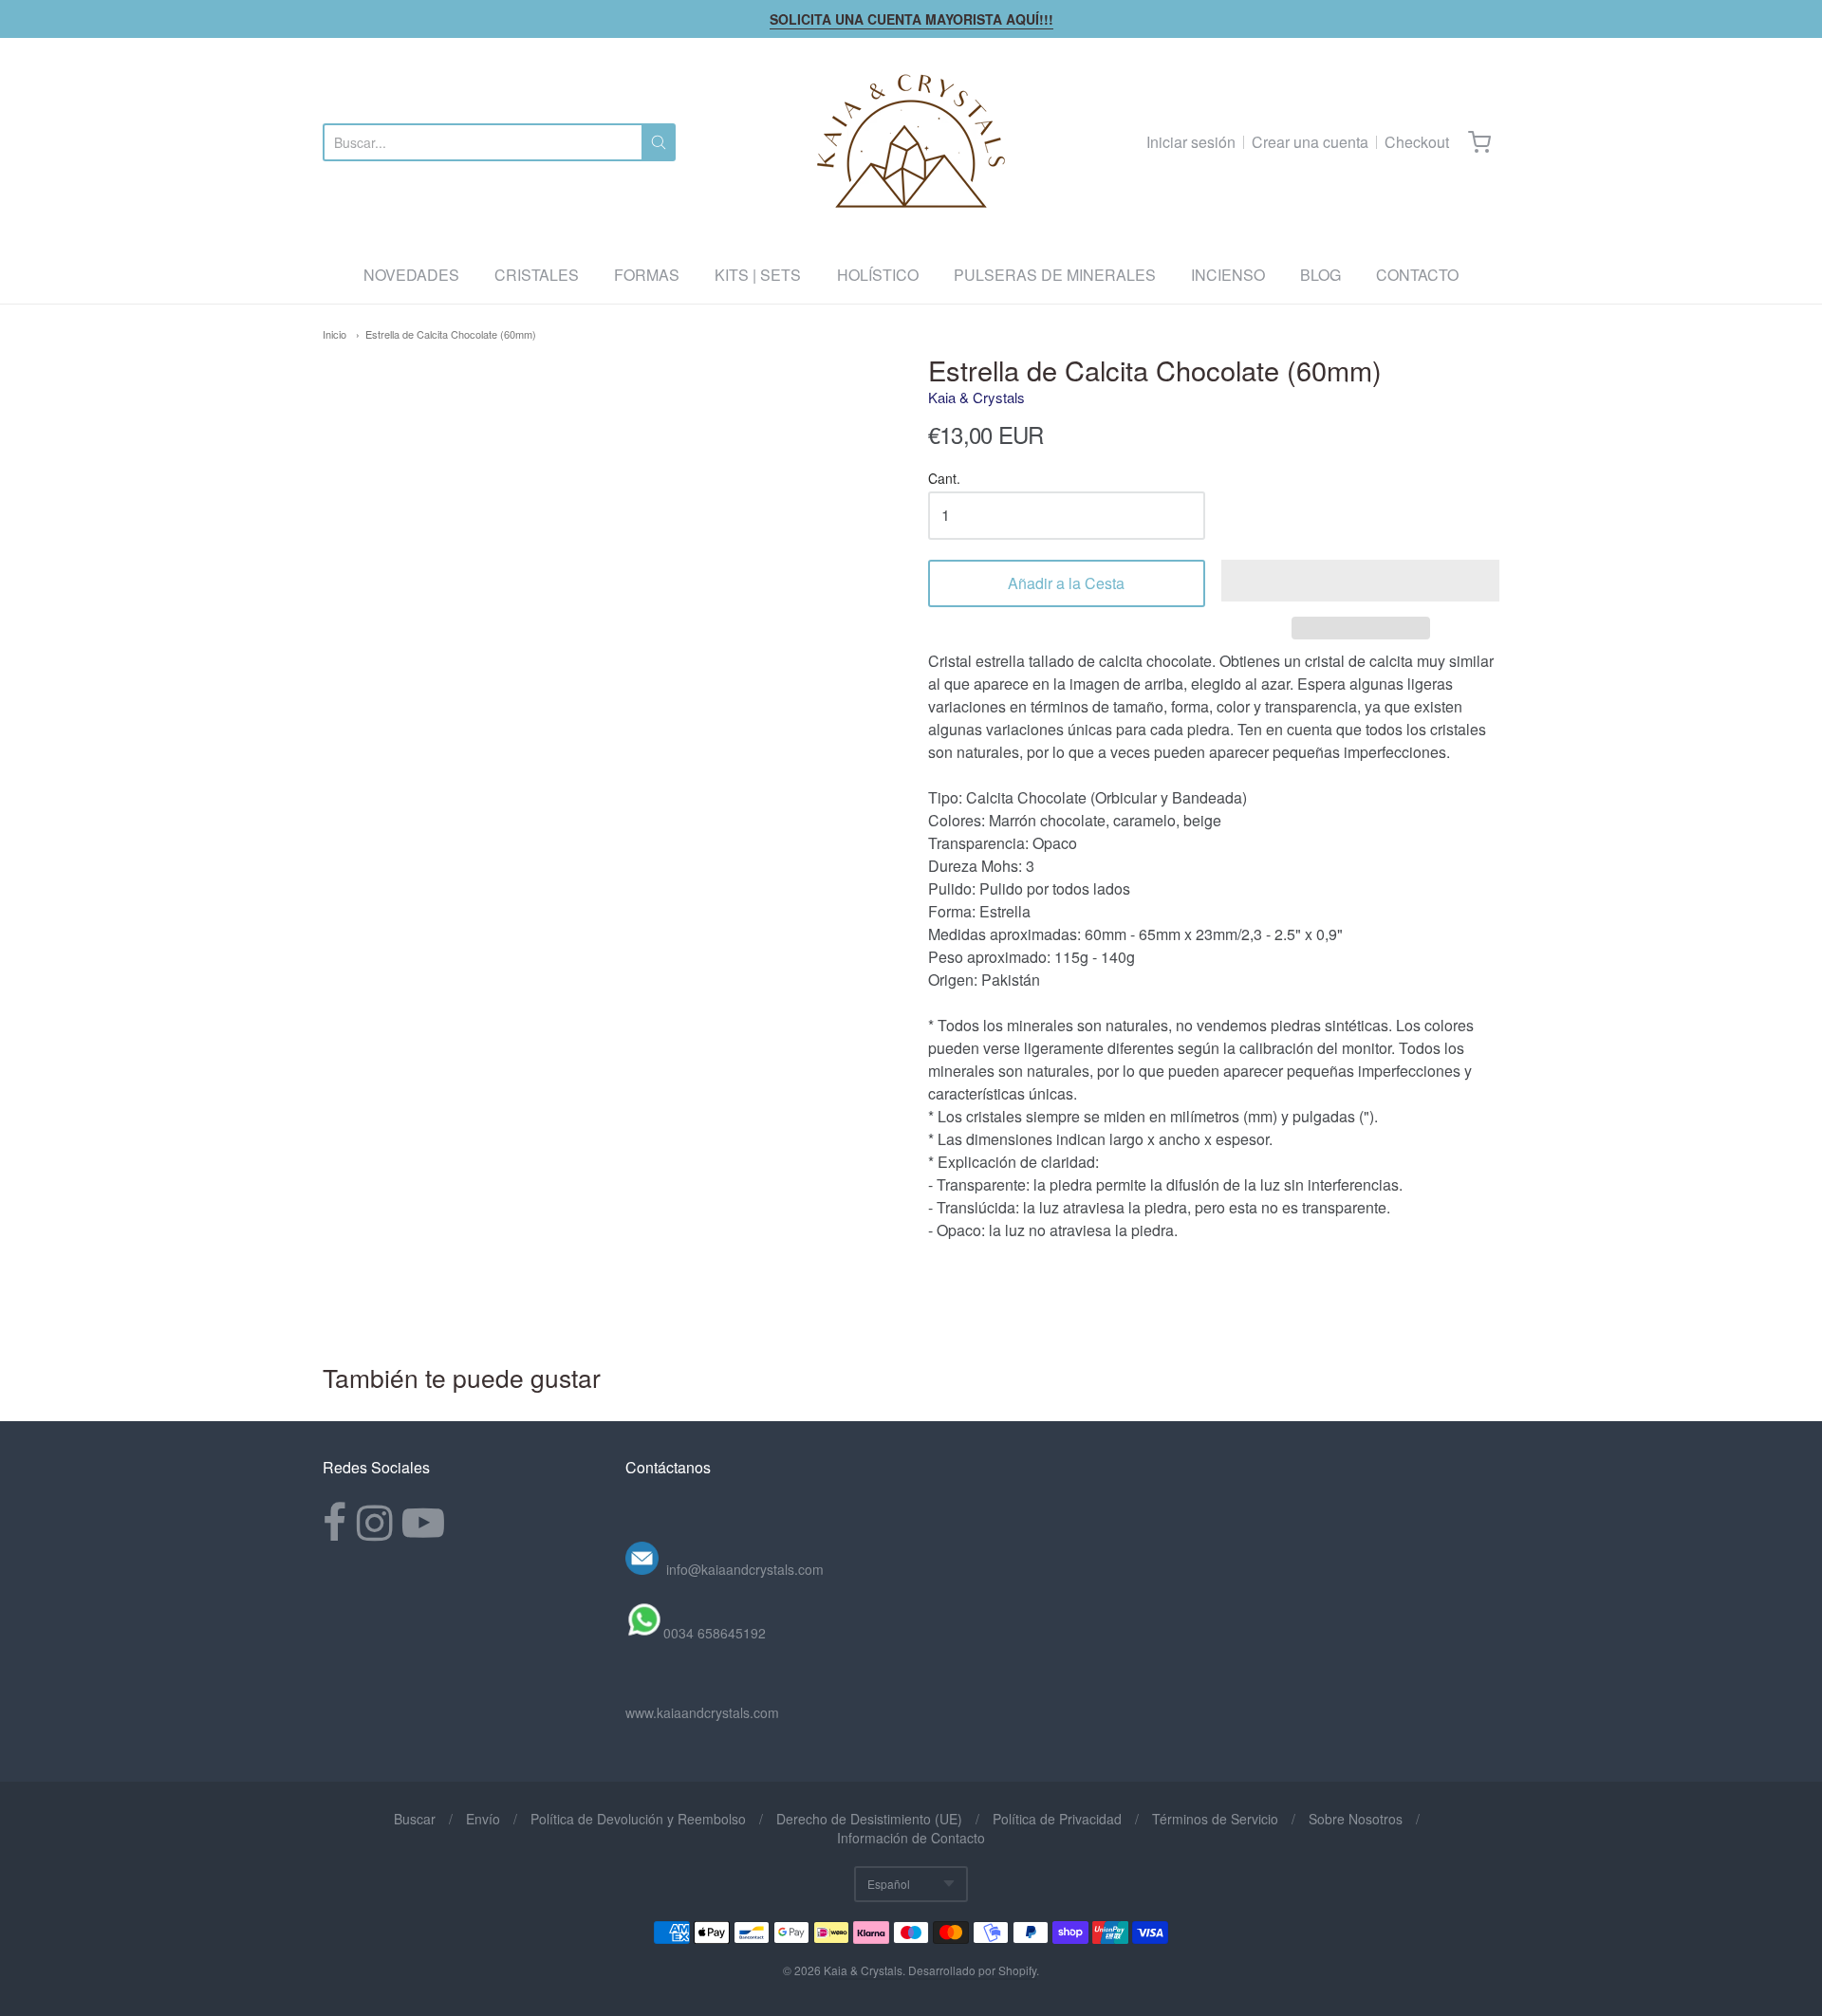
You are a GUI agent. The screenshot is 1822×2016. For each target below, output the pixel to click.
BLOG (1320, 275)
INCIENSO (1228, 275)
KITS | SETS (758, 275)
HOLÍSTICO (878, 275)
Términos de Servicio (1215, 1819)
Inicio (335, 334)
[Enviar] (659, 142)
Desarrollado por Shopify (972, 1970)
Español (889, 1884)
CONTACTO (1417, 275)
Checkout (1417, 142)
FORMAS (647, 275)
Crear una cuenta (1310, 142)
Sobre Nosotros (1356, 1819)
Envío (483, 1819)
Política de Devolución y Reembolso (638, 1819)
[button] (1360, 581)
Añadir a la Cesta (1066, 583)
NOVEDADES (411, 275)
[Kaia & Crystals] (911, 142)
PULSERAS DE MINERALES (1055, 275)
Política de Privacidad (1057, 1819)
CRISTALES (537, 275)
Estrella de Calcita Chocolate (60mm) (451, 334)
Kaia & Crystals (976, 397)
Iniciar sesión (1191, 142)
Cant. (944, 480)
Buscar (415, 1819)
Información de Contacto (911, 1838)
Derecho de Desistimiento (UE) (869, 1819)
